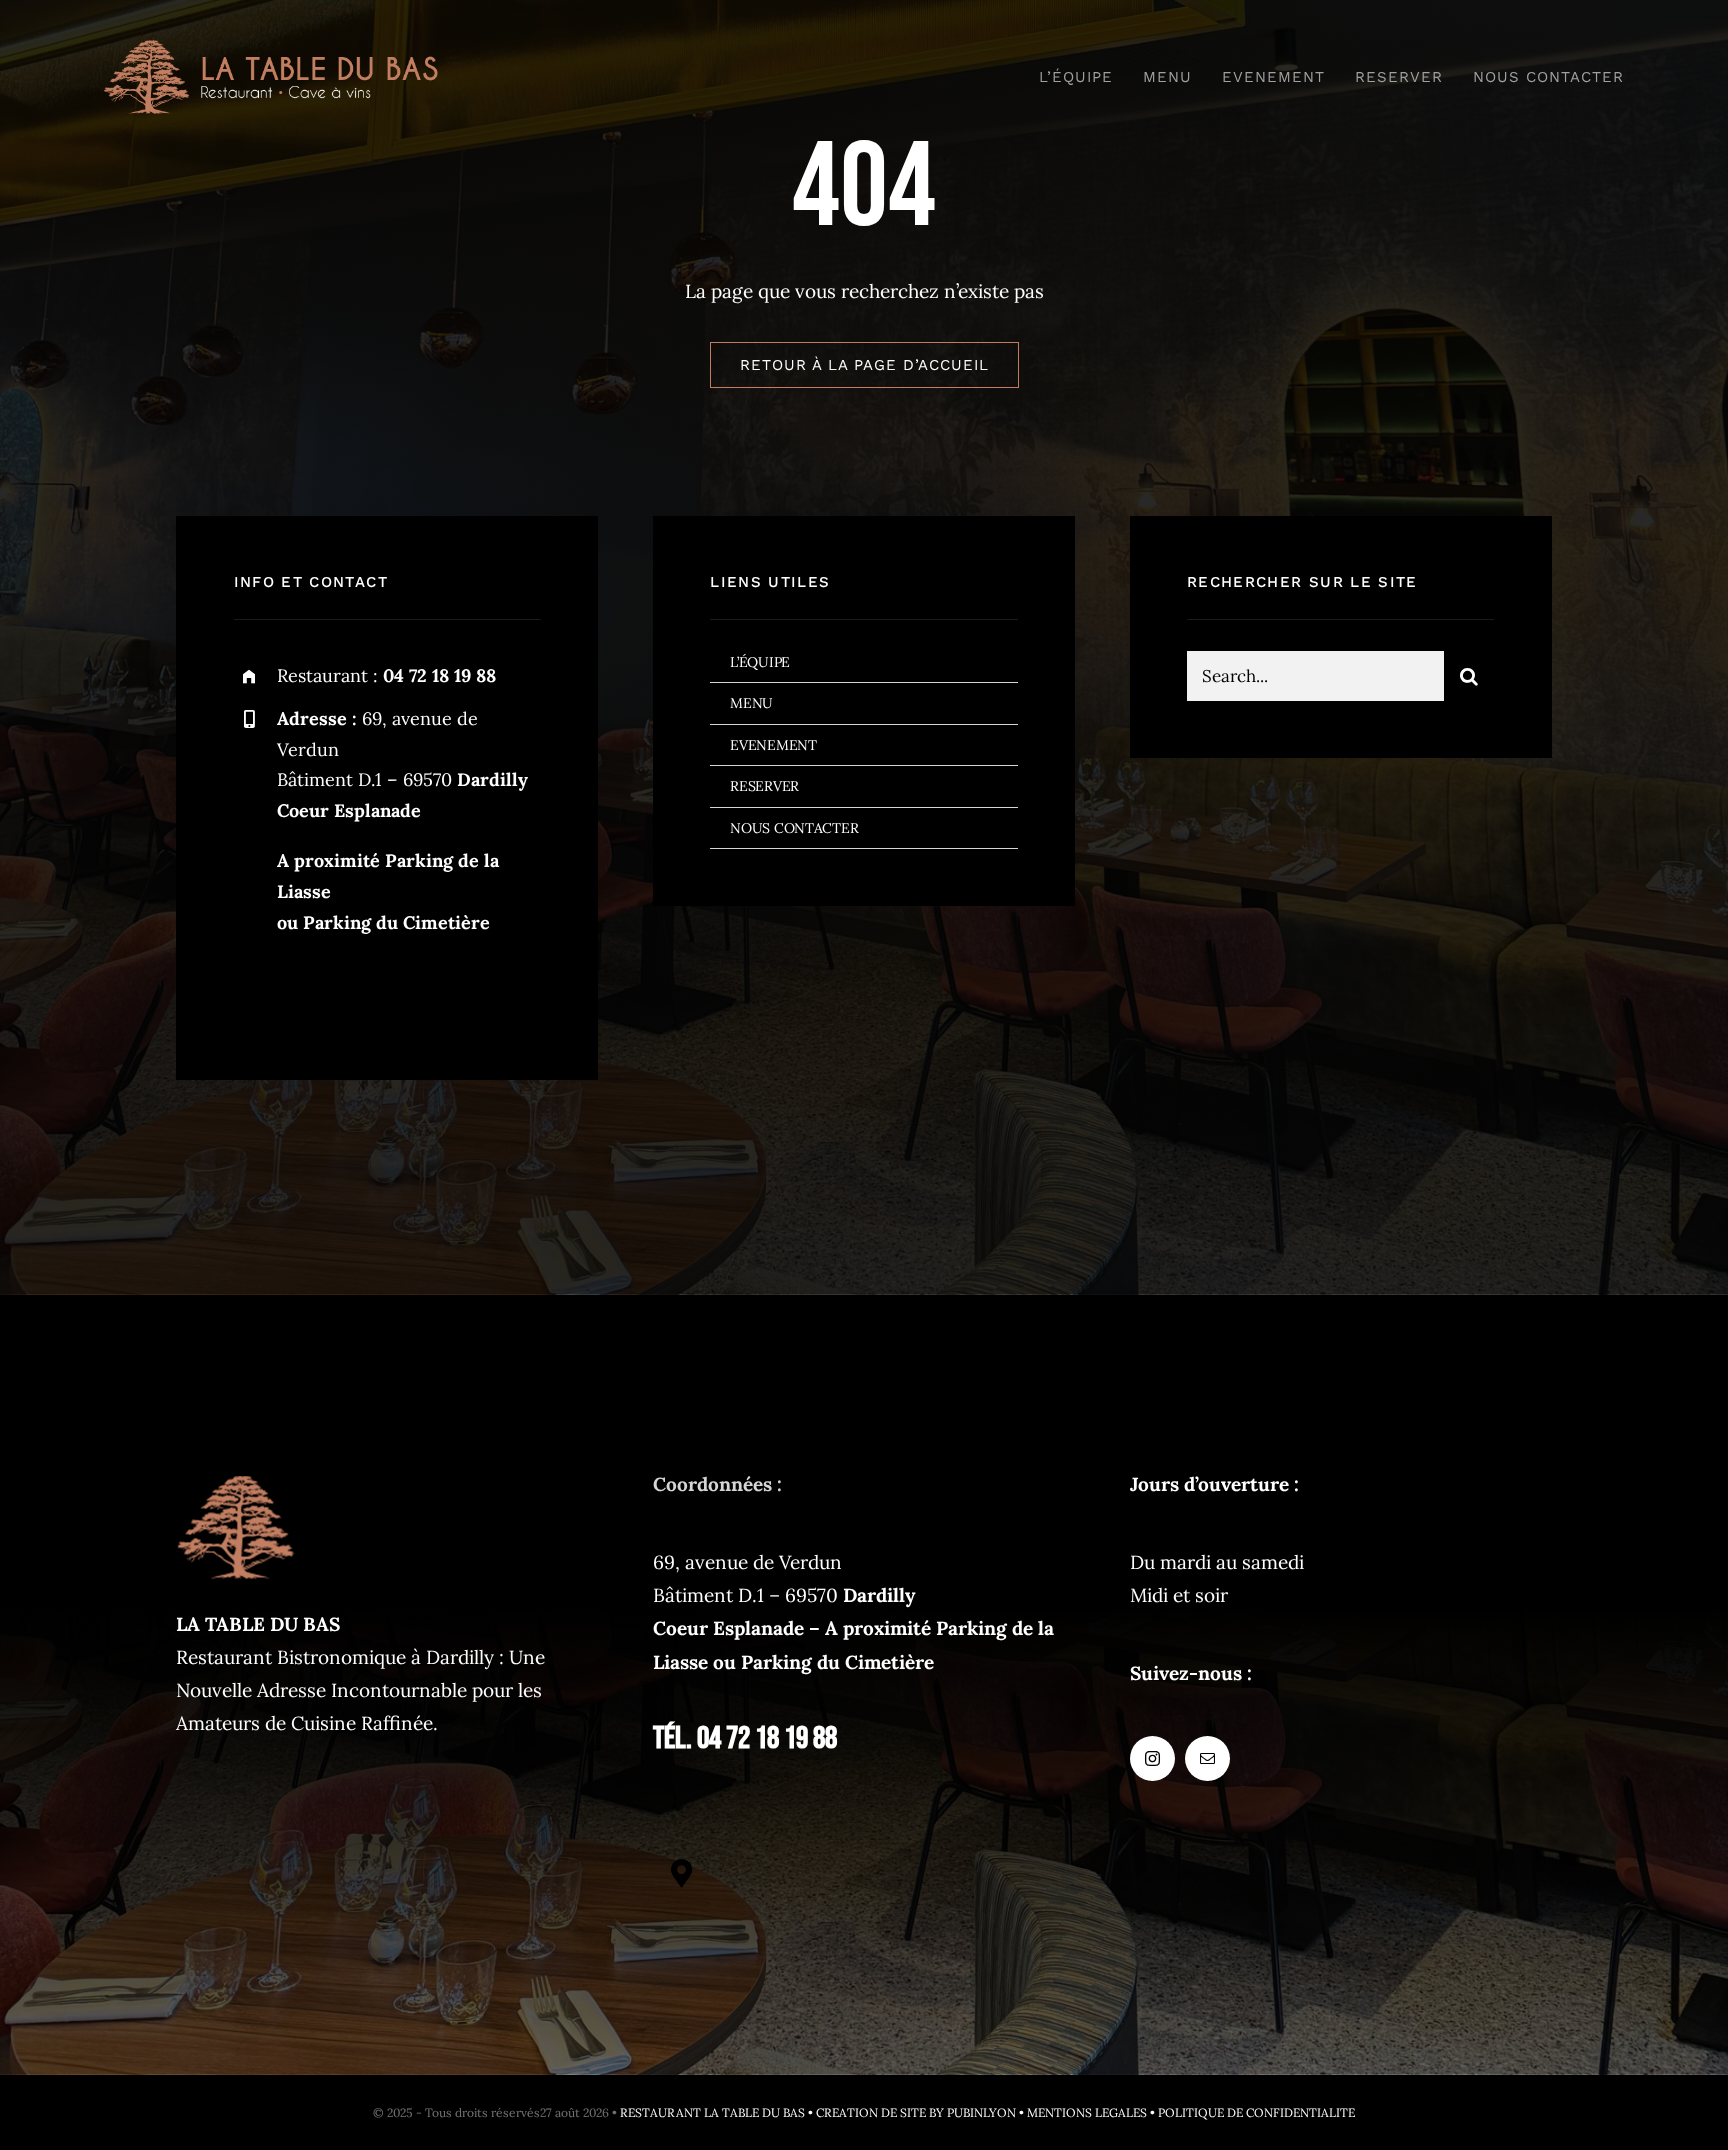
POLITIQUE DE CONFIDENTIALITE (1256, 2112)
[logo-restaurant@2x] (271, 49)
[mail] (311, 991)
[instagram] (256, 991)
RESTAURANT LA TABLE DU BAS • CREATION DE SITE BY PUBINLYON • (823, 2112)
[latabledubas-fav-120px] (236, 1477)
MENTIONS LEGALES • (1092, 2112)
